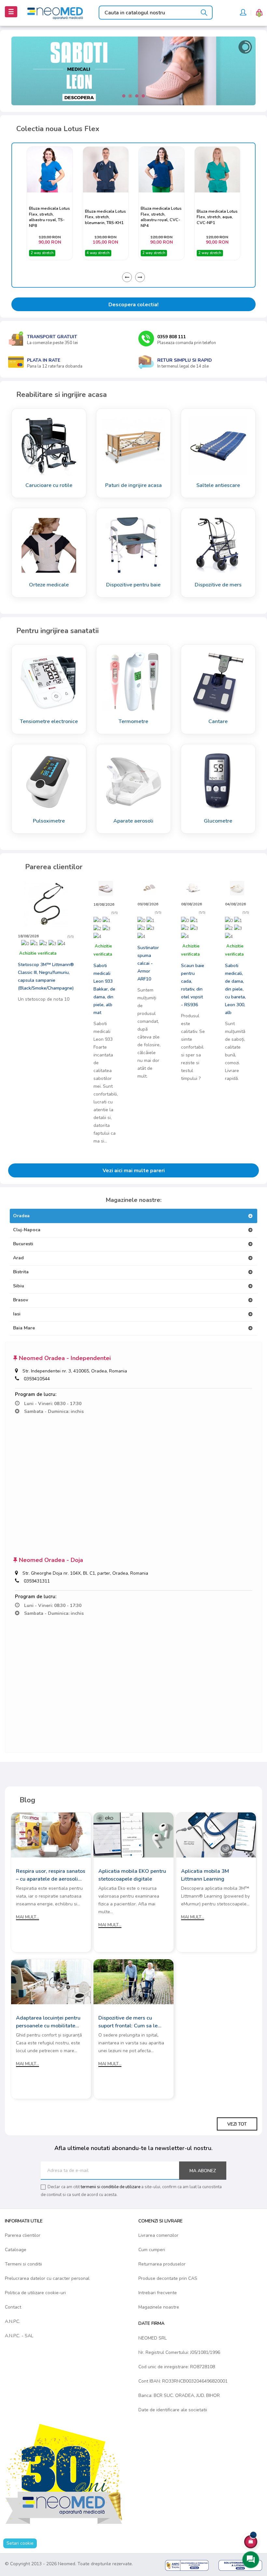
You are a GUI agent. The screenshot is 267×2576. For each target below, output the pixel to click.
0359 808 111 (172, 337)
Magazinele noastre (159, 2307)
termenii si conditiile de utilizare (111, 2187)
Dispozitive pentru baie (133, 585)
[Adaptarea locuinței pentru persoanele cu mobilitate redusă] (51, 1982)
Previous (127, 277)
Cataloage (16, 2250)
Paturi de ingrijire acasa (133, 485)
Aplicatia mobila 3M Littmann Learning (205, 1875)
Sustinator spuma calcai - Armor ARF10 (148, 963)
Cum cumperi (152, 2250)
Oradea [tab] (21, 1216)
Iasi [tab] (17, 1314)
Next (140, 277)
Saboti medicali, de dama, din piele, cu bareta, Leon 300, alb (235, 989)
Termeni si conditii (23, 2264)
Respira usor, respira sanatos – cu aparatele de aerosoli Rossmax (51, 1875)
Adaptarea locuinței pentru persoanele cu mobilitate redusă (48, 2022)
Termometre (133, 721)
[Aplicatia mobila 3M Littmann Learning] (216, 1835)
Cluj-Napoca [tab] (27, 1230)
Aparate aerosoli (133, 821)
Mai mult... (28, 1917)
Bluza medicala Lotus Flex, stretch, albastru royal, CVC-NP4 (105, 217)
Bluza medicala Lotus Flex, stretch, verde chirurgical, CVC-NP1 (217, 217)
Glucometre (218, 821)
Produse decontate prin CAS (168, 2278)
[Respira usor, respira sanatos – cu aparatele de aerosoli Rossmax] (51, 1835)
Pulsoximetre (49, 821)
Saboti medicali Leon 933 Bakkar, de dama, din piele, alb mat (104, 989)
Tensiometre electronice (49, 721)
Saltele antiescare (218, 485)
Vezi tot (237, 2124)
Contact (13, 2307)
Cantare (218, 721)
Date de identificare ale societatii (173, 2410)
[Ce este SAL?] (187, 2565)
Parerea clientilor (23, 2235)
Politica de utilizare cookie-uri (35, 2293)
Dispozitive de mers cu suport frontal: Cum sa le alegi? (128, 2022)
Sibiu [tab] (19, 1286)
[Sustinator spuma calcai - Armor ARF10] (149, 888)
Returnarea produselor (162, 2264)
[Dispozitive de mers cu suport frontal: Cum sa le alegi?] (133, 1982)
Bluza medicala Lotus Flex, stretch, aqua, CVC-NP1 (162, 217)
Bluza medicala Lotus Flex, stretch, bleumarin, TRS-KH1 (50, 217)
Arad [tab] (18, 1258)
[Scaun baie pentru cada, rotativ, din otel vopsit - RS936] (193, 888)
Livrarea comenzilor (158, 2235)
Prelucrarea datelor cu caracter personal (47, 2278)
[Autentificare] (243, 13)
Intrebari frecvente (158, 2293)
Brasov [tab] (21, 1300)
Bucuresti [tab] (23, 1244)
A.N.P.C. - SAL (19, 2336)
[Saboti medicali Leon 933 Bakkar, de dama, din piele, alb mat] (106, 888)
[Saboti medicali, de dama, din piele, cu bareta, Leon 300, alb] (237, 888)
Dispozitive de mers (218, 585)
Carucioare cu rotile (49, 485)
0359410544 (37, 1379)
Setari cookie (20, 2543)
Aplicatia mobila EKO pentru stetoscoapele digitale (132, 1875)
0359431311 (37, 1581)
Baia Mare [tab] (24, 1328)
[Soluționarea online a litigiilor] (240, 2565)
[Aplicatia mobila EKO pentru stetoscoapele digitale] (133, 1835)
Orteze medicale (49, 585)
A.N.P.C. (13, 2321)
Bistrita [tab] (21, 1272)
